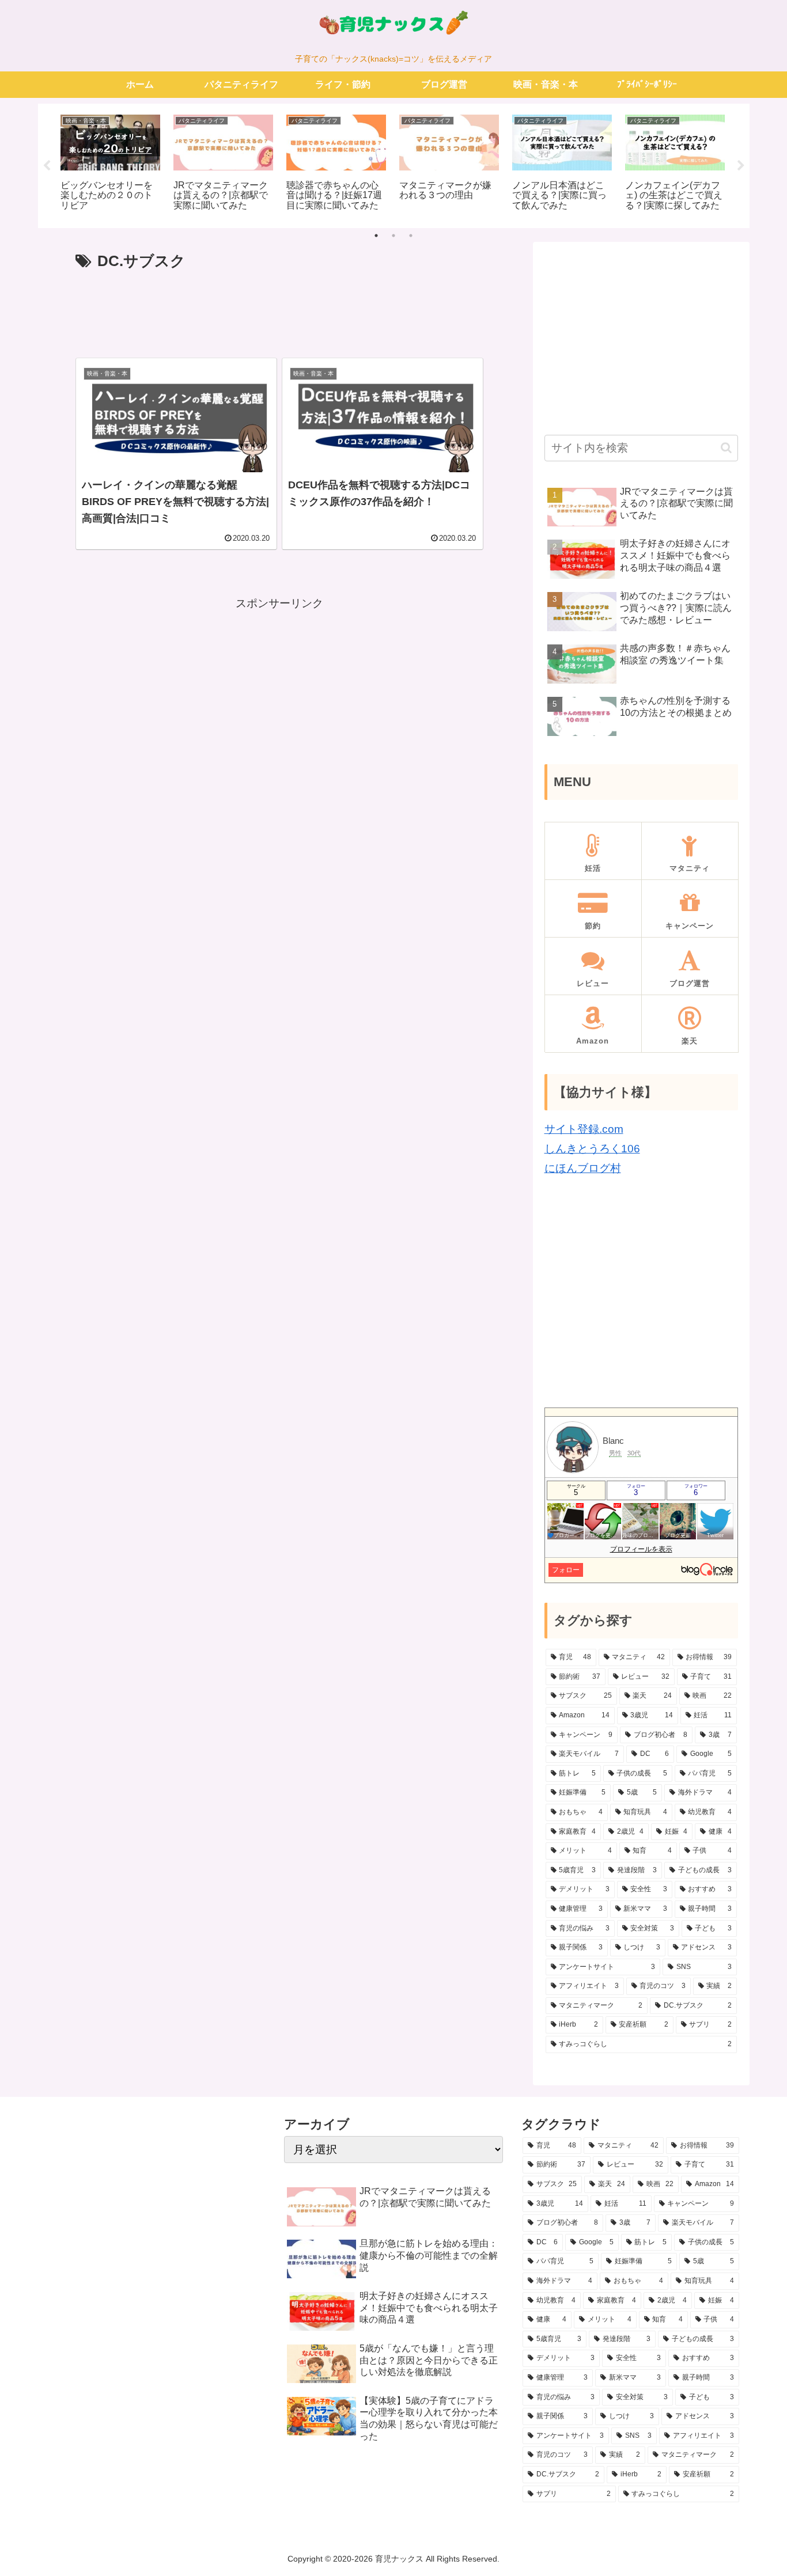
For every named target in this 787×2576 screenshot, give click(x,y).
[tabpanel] (111, 164)
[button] (726, 448)
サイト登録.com (584, 1129)
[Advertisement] (280, 309)
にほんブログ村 (583, 1168)
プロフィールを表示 (641, 1549)
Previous (47, 166)
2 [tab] (393, 236)
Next (741, 166)
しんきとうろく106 (592, 1149)
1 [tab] (376, 236)
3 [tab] (411, 236)
